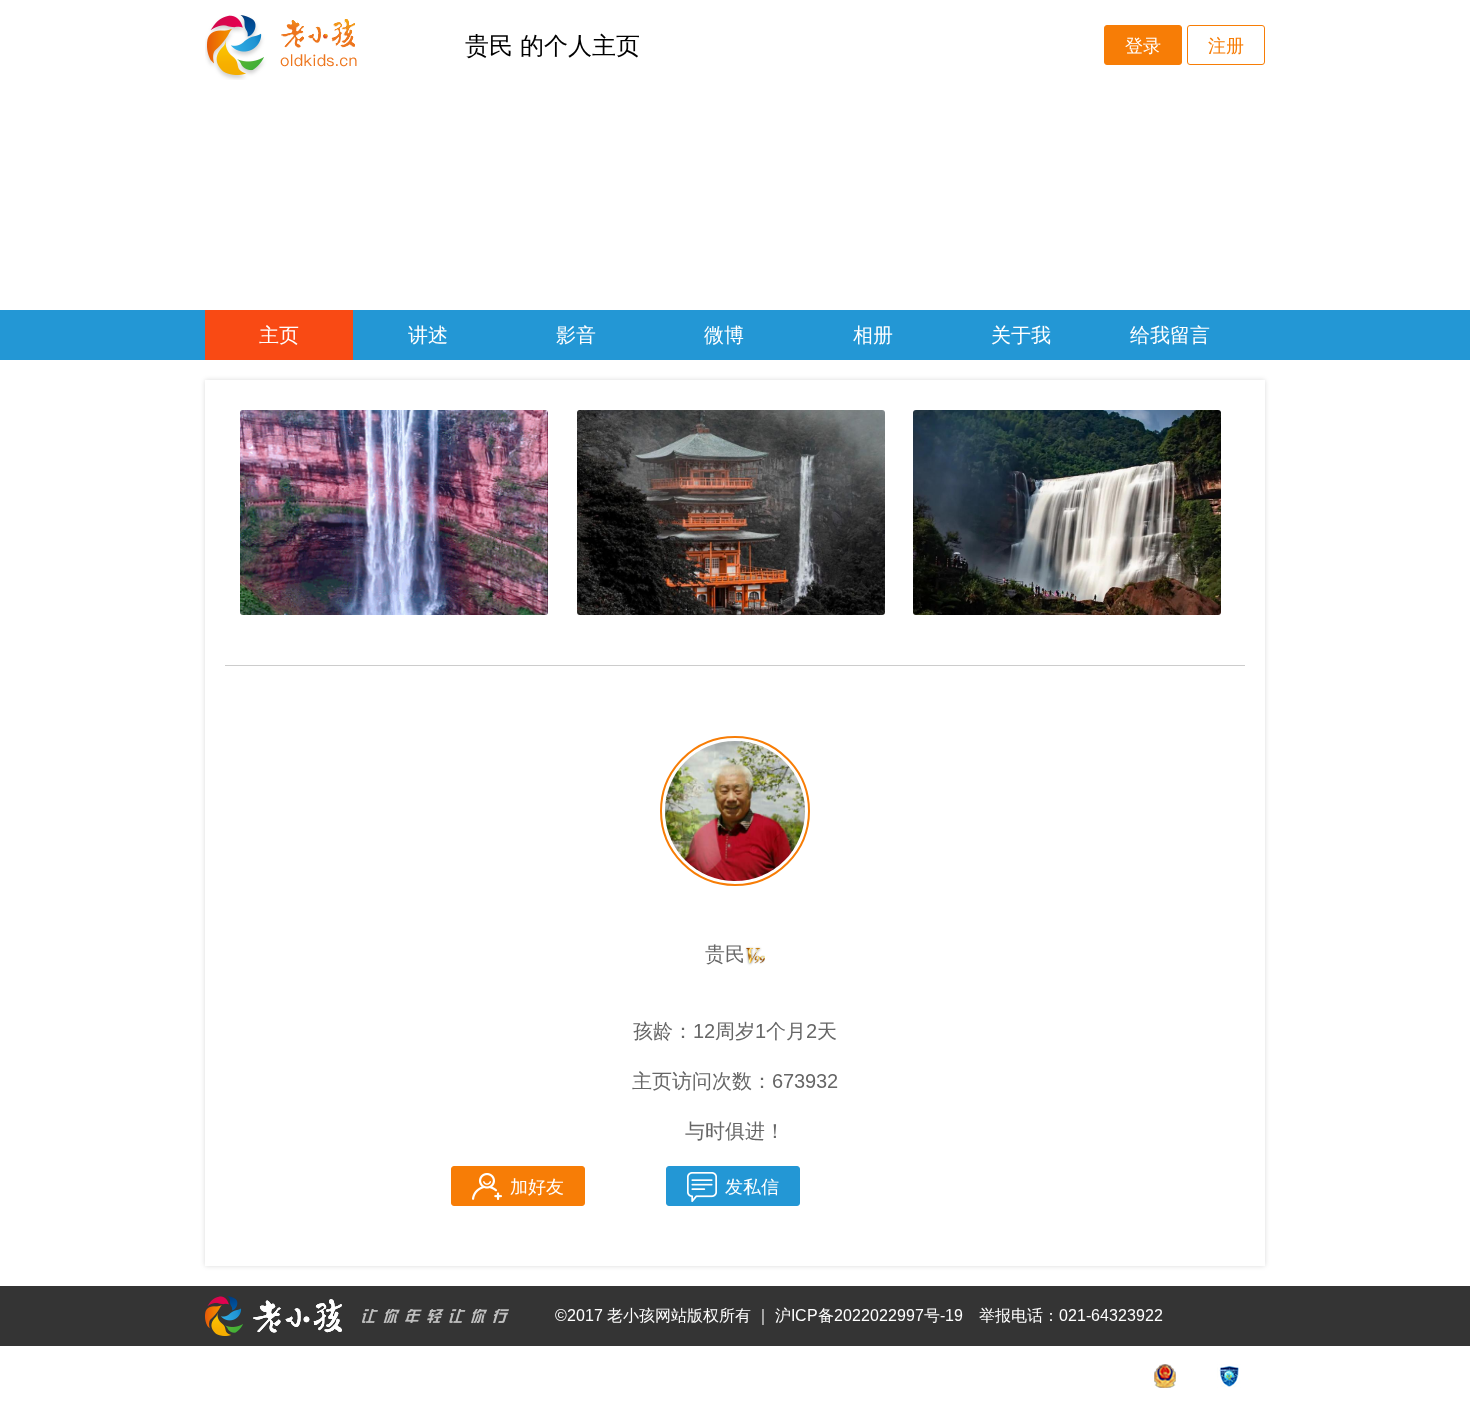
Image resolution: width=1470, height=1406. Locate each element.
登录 (1143, 46)
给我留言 (1170, 335)
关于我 (1021, 335)
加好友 (537, 1187)
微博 (724, 335)
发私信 (752, 1187)
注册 (1226, 46)
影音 (576, 335)
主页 (279, 335)
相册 (873, 335)
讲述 (428, 335)
